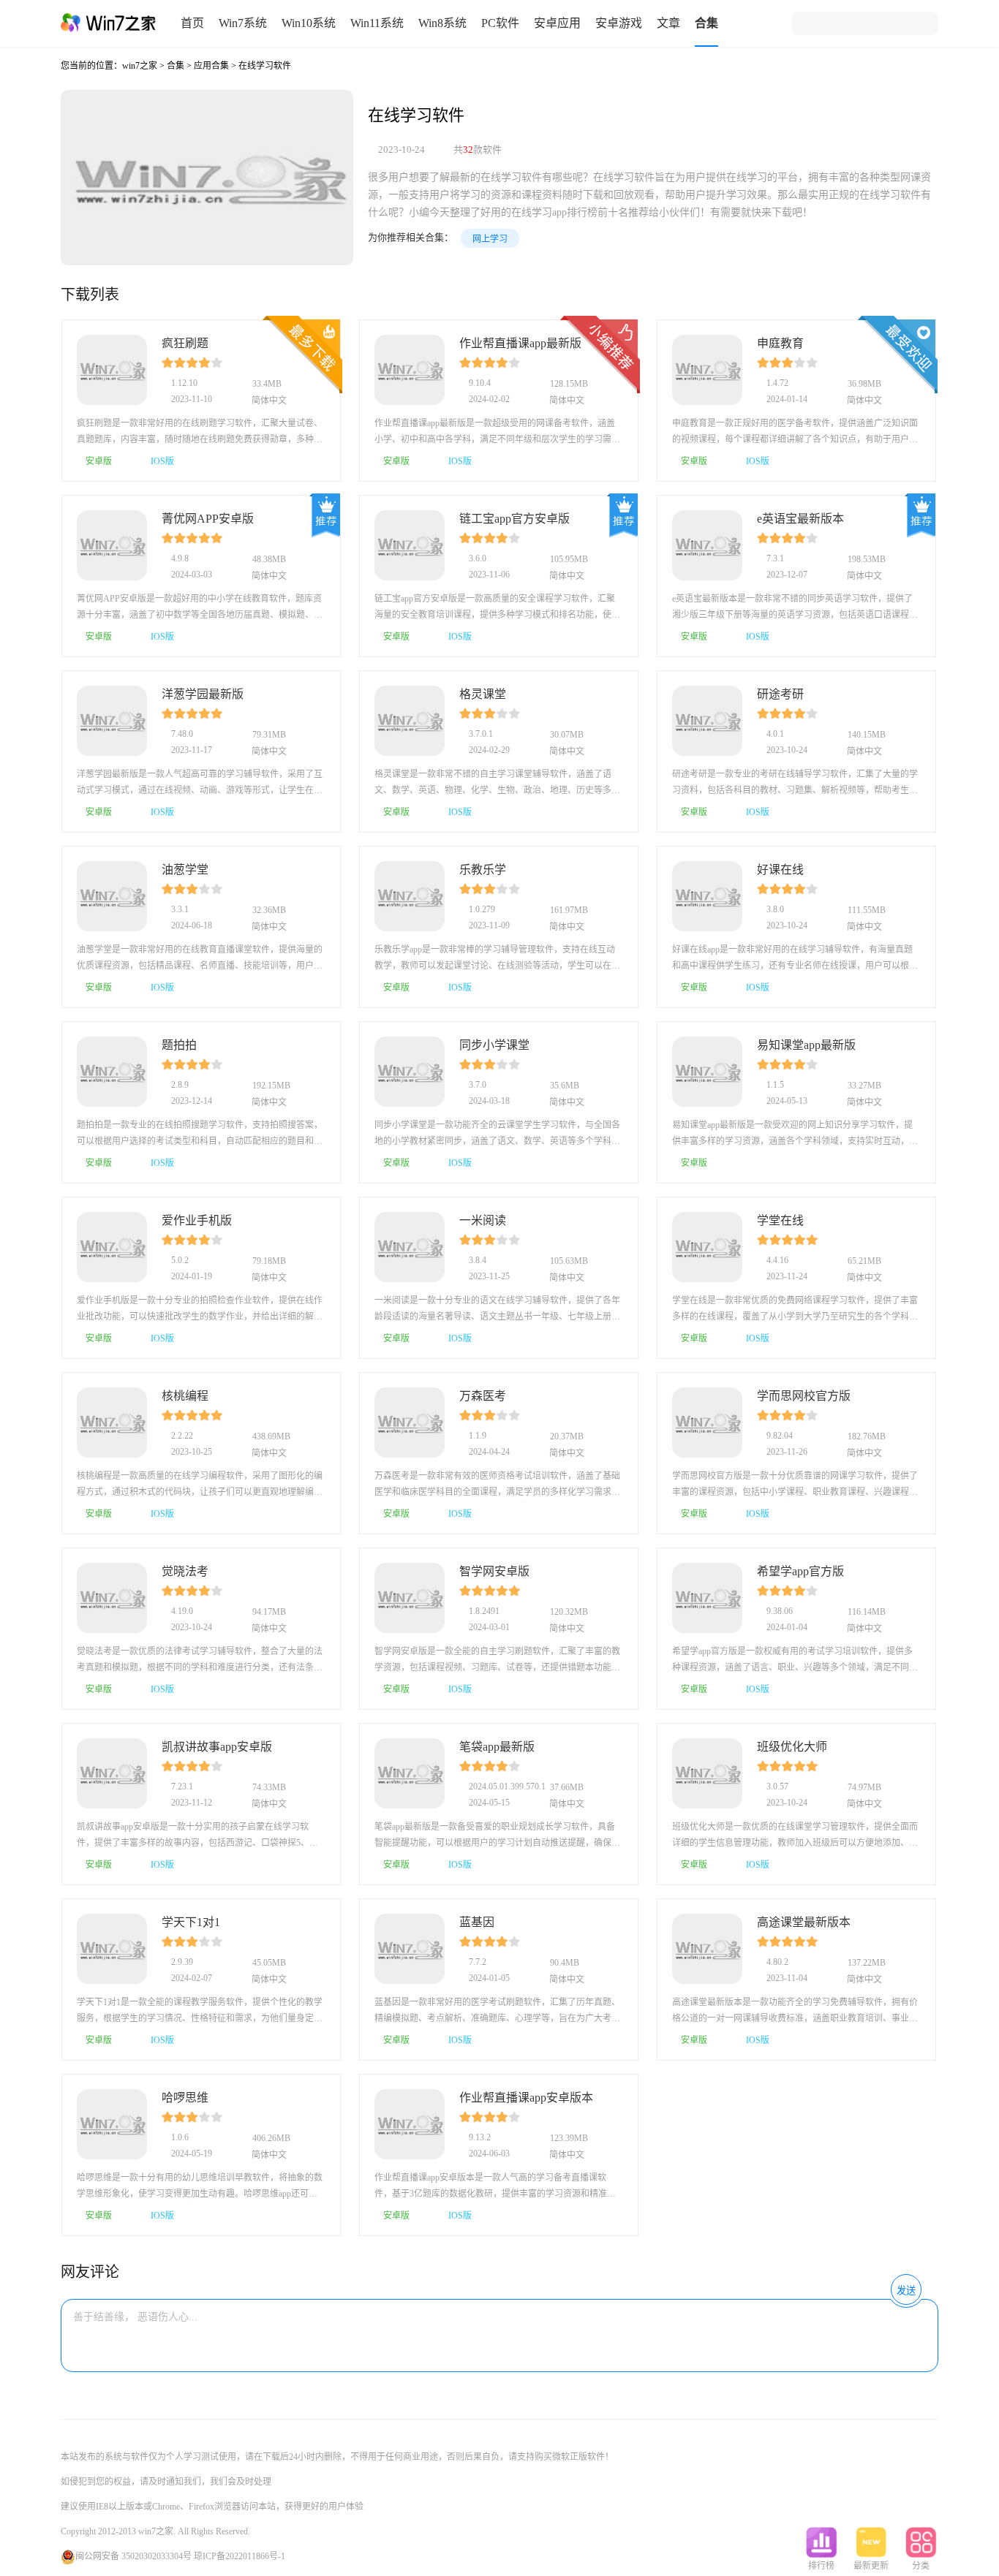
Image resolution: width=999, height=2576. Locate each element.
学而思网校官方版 (804, 1396)
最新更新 (871, 2566)
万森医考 (483, 1396)
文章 (668, 23)
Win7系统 (243, 23)
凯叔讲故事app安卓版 (217, 1747)
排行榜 (821, 2566)
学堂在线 (780, 1220)
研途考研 (780, 694)
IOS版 (162, 461)
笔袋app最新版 (497, 1747)
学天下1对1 (191, 1922)
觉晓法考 (185, 1571)
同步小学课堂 (494, 1045)
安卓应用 (557, 23)
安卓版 (99, 461)
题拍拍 (179, 1045)
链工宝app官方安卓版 (514, 519)
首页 (192, 23)
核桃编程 (185, 1396)
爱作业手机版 (197, 1220)
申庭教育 (780, 343)
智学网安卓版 (494, 1571)
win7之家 (140, 66)
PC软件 (500, 23)
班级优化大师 (792, 1747)
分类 (921, 2566)
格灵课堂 (483, 694)
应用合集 (211, 66)
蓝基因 (477, 1922)
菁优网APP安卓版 (208, 519)
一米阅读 (483, 1220)
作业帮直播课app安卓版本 (526, 2098)
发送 (906, 2291)
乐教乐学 (483, 870)
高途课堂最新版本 (804, 1922)
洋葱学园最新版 (203, 694)
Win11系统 (377, 23)
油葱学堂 (185, 870)
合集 (706, 23)
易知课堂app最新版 (806, 1045)
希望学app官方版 (800, 1571)
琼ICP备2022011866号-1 (240, 2556)
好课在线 (780, 870)
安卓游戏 (619, 23)
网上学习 (490, 239)
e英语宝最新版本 (800, 519)
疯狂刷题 (185, 343)
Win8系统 (442, 23)
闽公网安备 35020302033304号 (133, 2556)
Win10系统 (309, 23)
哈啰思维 (185, 2098)
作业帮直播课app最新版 (520, 343)
